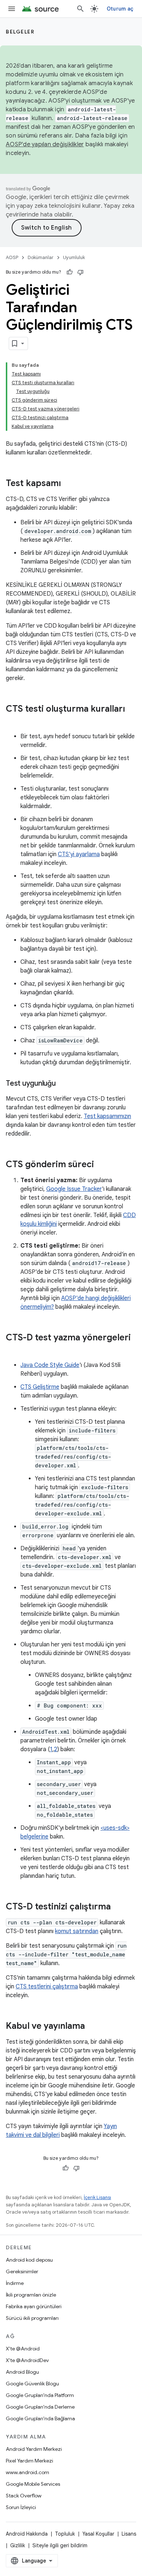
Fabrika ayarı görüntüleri (34, 2306)
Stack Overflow (24, 2496)
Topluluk (65, 2534)
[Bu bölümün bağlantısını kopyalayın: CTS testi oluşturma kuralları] (13, 721)
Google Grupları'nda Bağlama (40, 2418)
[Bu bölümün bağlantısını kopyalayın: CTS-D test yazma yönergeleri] (13, 1350)
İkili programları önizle (31, 2295)
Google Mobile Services (33, 2484)
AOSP (12, 257)
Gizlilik (18, 2545)
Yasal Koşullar (98, 2534)
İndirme (15, 2283)
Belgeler (20, 32)
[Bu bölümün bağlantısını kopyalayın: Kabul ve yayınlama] (92, 2027)
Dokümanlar (41, 257)
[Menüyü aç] (12, 9)
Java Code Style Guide (50, 1365)
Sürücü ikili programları (32, 2318)
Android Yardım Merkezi (34, 2449)
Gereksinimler (22, 2271)
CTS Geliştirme (40, 1387)
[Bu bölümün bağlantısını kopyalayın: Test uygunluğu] (63, 1084)
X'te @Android (23, 2349)
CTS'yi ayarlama (79, 854)
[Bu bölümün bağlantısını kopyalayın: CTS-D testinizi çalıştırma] (118, 1907)
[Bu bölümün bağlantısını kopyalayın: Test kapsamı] (68, 484)
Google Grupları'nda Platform (40, 2395)
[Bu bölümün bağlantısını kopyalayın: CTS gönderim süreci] (101, 1165)
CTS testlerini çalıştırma (47, 1987)
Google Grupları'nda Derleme (40, 2407)
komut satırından (77, 1931)
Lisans (129, 2534)
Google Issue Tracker (74, 1189)
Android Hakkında (27, 2534)
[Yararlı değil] (80, 272)
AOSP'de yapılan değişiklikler (45, 144)
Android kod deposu (29, 2260)
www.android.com (27, 2472)
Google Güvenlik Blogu (32, 2384)
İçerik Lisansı (97, 2197)
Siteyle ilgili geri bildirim (60, 2545)
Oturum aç (120, 9)
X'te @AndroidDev (27, 2360)
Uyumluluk (74, 257)
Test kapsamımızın (107, 1116)
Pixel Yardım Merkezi (29, 2461)
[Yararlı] (70, 272)
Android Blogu (22, 2372)
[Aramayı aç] (80, 9)
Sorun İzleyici (21, 2507)
